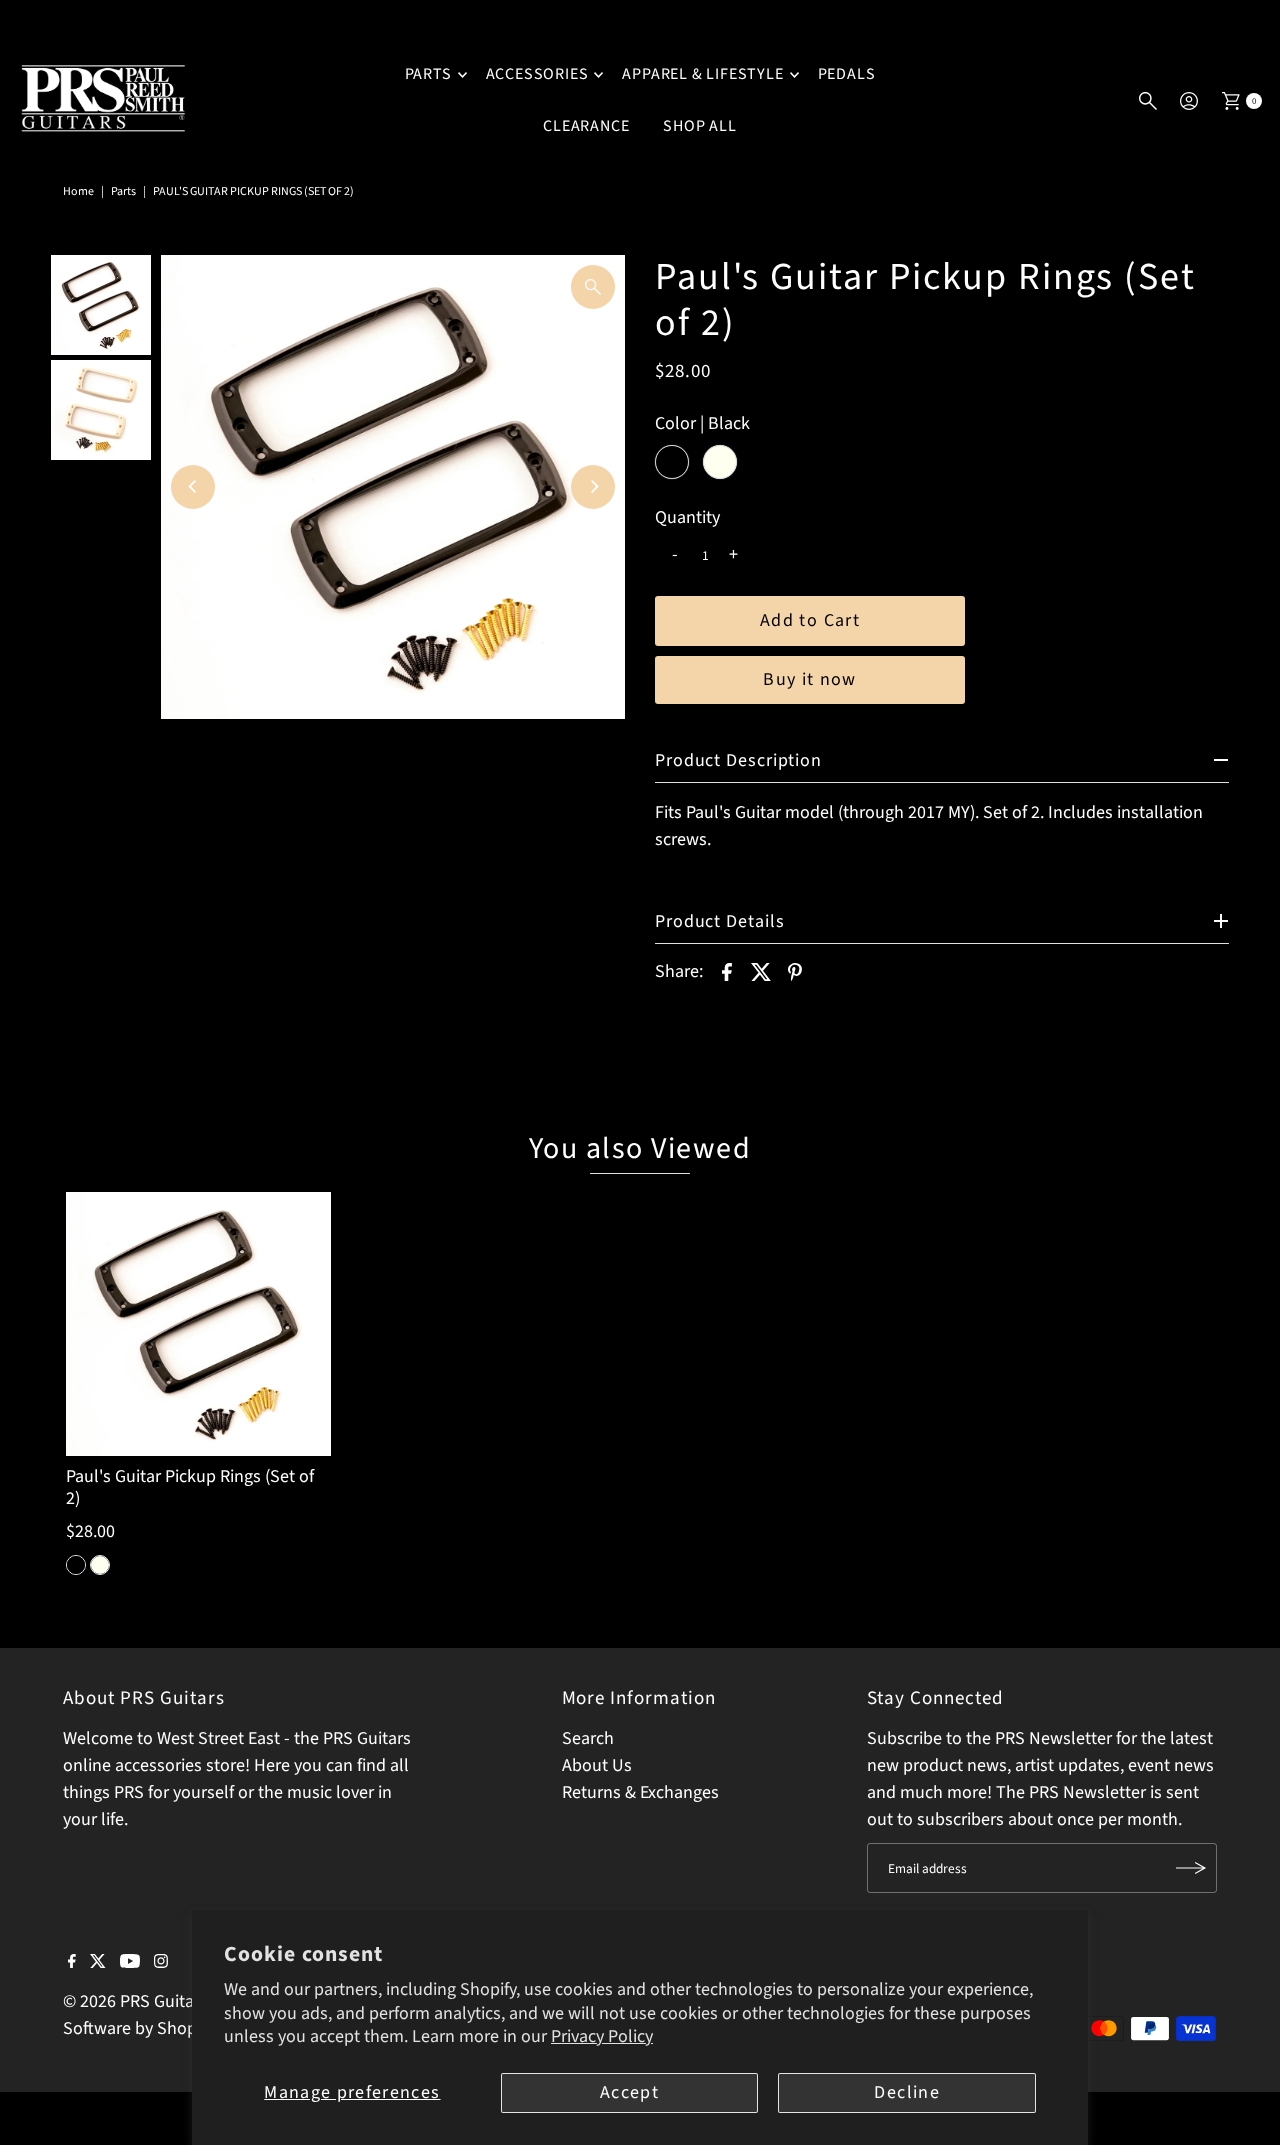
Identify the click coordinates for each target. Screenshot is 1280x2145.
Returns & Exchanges (640, 1792)
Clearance (586, 126)
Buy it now (810, 679)
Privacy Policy (602, 2036)
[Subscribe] (1192, 1868)
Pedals (847, 74)
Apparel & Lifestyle (702, 74)
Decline (906, 2092)
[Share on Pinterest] (795, 971)
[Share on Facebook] (727, 971)
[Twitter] (98, 1963)
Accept (629, 2092)
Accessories (537, 74)
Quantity (687, 518)
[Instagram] (161, 1963)
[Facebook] (72, 1963)
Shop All (699, 126)
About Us (597, 1765)
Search (588, 1738)
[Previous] (193, 487)
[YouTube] (130, 1963)
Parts (428, 74)
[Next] (593, 487)
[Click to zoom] (593, 287)
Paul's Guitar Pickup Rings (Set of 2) (190, 1487)
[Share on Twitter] (761, 971)
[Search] (1148, 101)
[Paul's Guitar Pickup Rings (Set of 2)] (198, 1324)
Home (78, 191)
